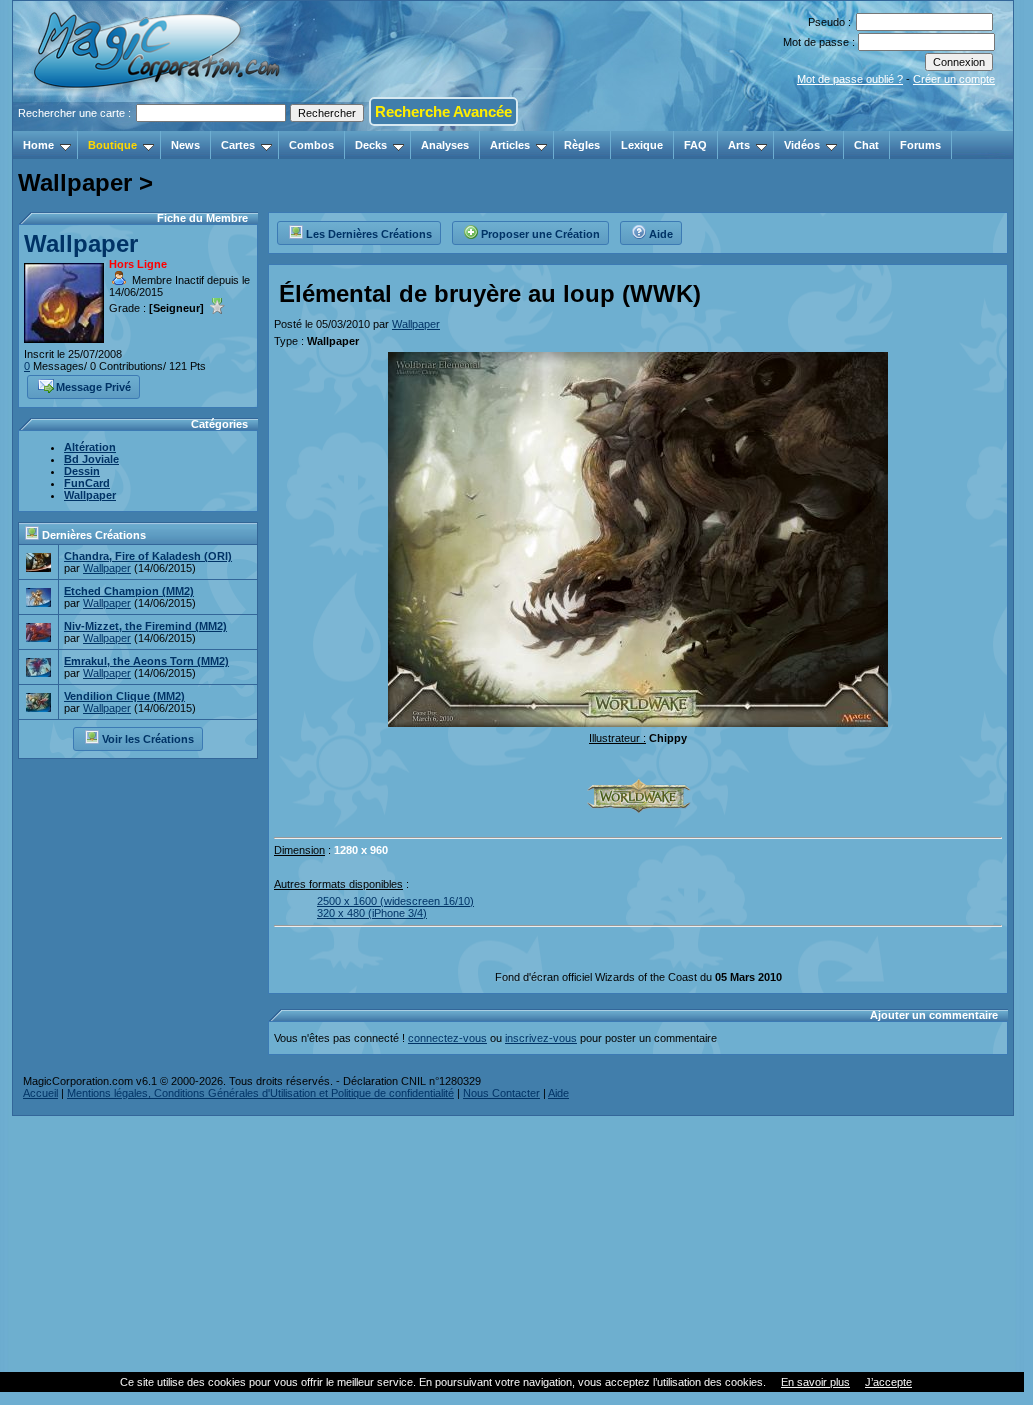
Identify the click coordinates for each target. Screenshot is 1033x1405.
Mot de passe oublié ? (850, 79)
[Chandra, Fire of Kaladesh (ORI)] (38, 566)
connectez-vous (447, 1038)
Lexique (642, 145)
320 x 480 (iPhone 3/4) (372, 913)
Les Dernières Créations (369, 234)
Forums (920, 145)
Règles (582, 145)
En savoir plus (815, 1382)
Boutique (112, 145)
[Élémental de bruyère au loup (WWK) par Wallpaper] (638, 721)
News (185, 145)
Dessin (82, 471)
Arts (739, 145)
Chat (866, 145)
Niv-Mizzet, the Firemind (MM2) (145, 626)
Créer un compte (954, 79)
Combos (311, 145)
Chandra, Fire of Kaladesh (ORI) (148, 556)
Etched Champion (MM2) (129, 591)
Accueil (40, 1093)
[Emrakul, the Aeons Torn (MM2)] (38, 671)
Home (38, 145)
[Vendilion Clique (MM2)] (38, 706)
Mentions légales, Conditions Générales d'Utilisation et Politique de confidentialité (260, 1093)
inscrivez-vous (541, 1038)
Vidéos (802, 145)
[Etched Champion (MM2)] (38, 601)
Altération (90, 447)
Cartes (238, 145)
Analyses (445, 145)
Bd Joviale (91, 459)
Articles (510, 145)
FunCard (87, 483)
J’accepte (888, 1382)
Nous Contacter (501, 1093)
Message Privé (93, 387)
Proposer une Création (540, 234)
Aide (661, 234)
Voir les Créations (148, 739)
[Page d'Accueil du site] (158, 125)
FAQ (695, 145)
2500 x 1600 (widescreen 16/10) (395, 901)
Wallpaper (81, 243)
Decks (371, 145)
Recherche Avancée (443, 111)
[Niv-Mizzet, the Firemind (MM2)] (38, 636)
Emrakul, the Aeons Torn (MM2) (146, 661)
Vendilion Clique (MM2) (124, 696)
